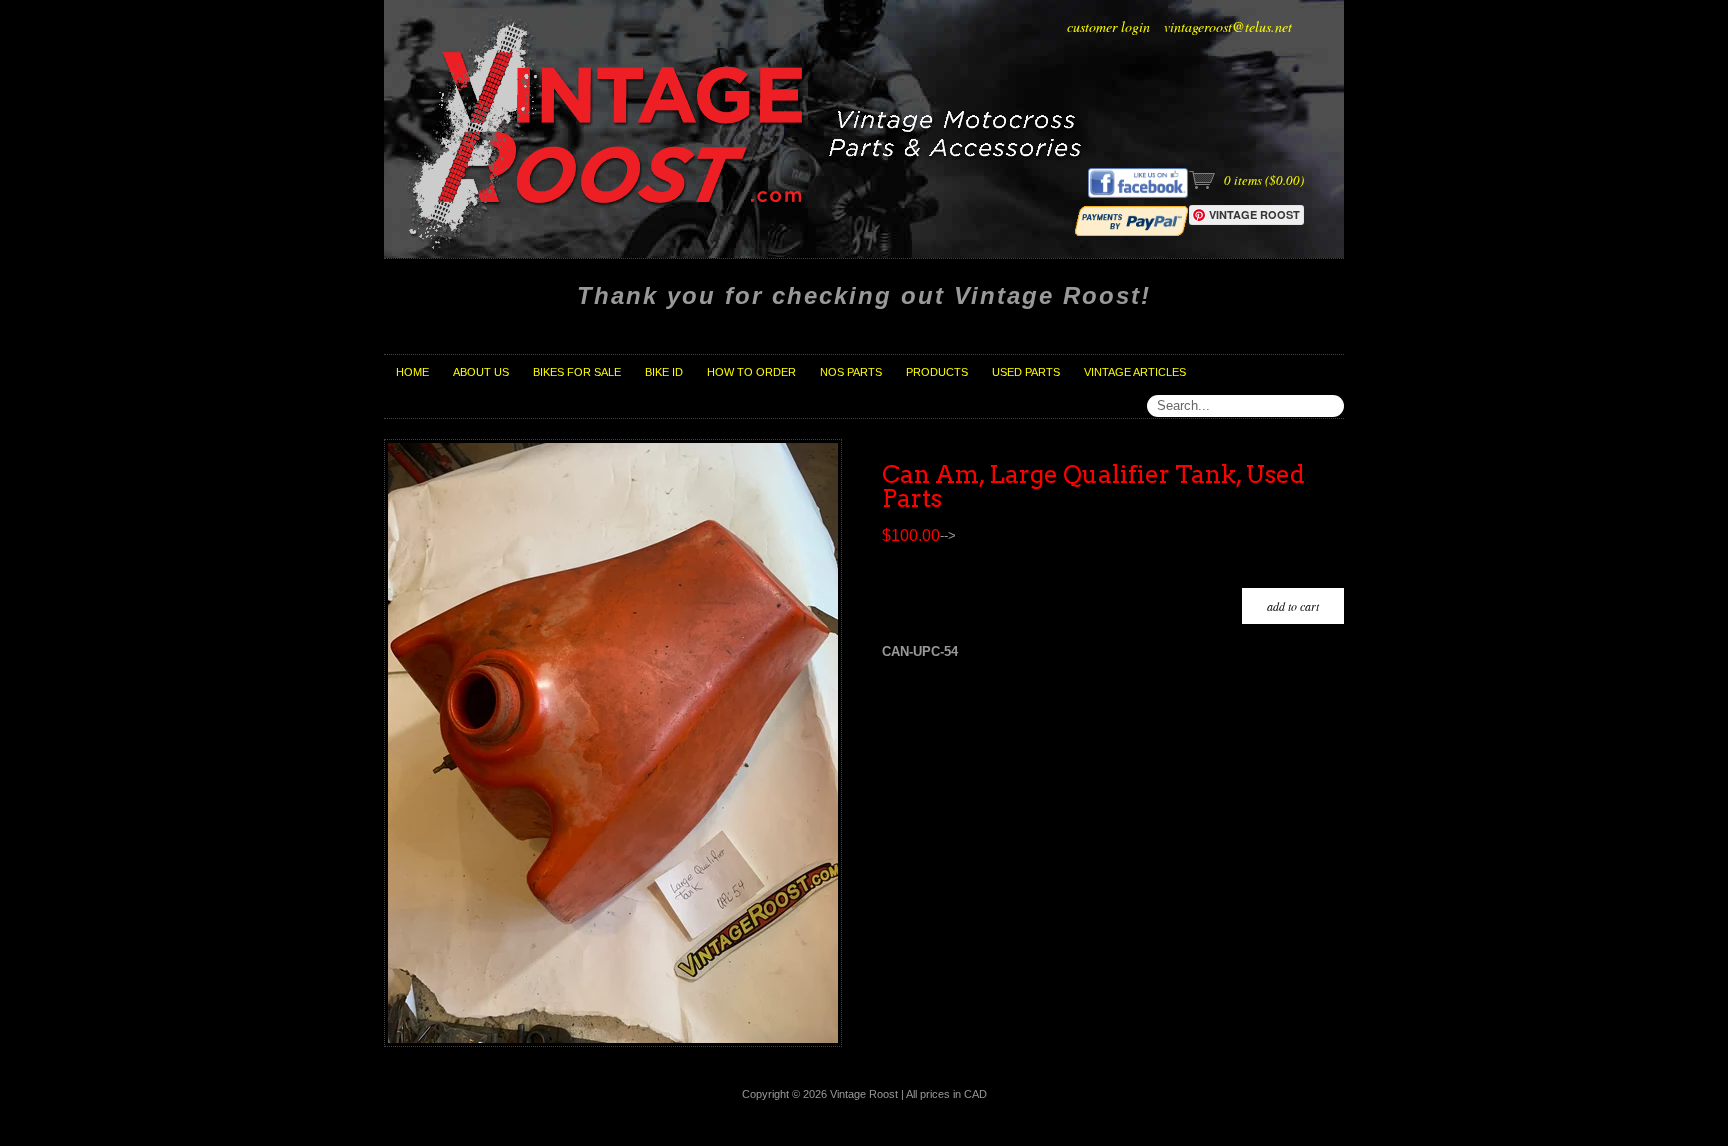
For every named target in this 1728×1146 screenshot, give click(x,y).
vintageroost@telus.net (1228, 26)
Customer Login (1108, 26)
